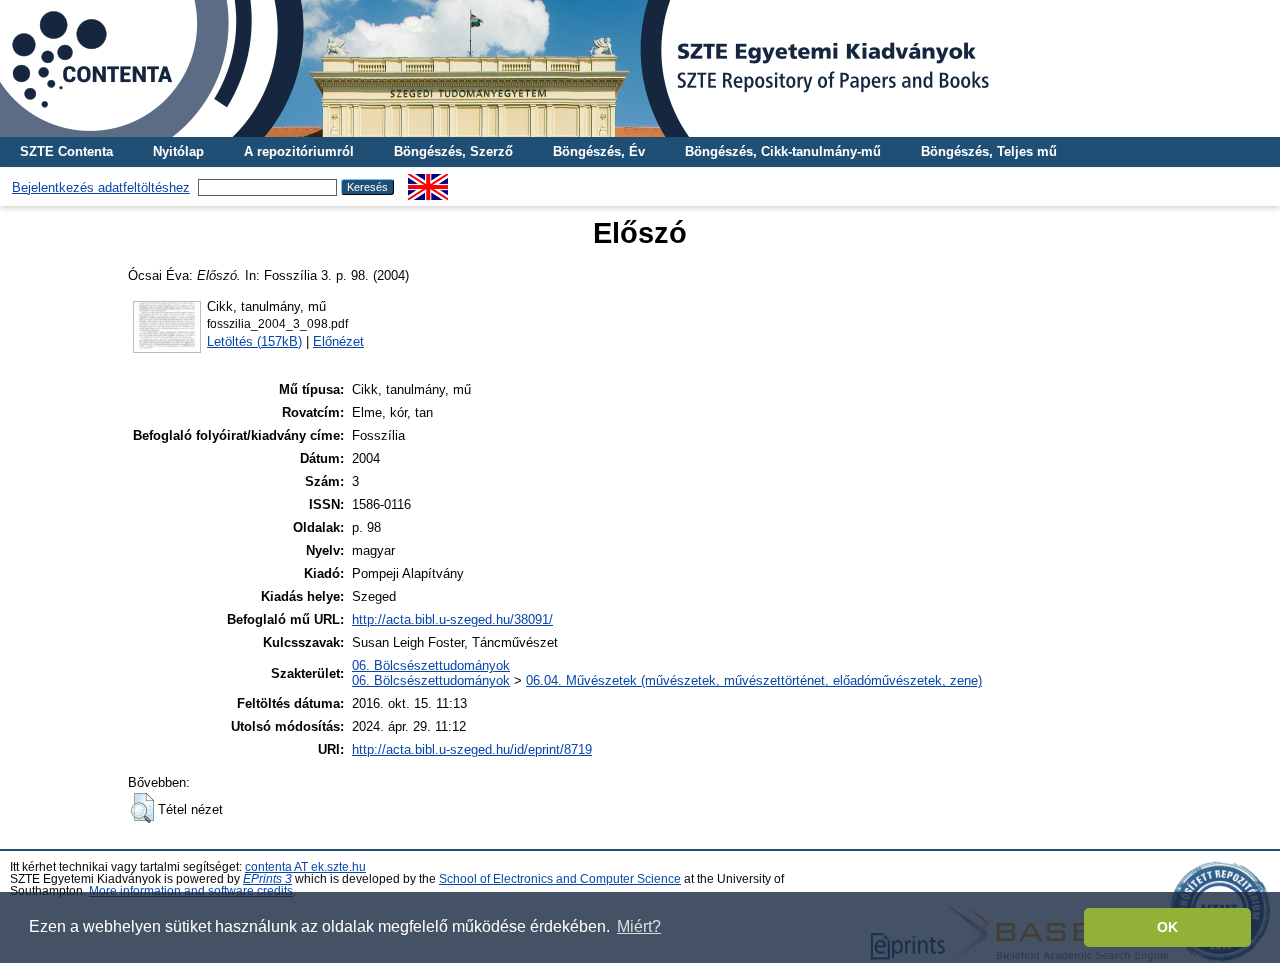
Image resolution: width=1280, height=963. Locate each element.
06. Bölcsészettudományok (431, 665)
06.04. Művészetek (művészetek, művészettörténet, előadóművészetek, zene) (754, 680)
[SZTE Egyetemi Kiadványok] (640, 68)
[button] (142, 808)
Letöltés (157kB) (254, 341)
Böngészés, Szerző (453, 151)
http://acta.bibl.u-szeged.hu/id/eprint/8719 (472, 749)
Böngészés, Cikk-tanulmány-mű (783, 151)
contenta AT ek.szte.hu (305, 867)
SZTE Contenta (66, 151)
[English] (428, 181)
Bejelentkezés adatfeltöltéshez (101, 187)
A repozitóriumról (299, 151)
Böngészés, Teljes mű (989, 151)
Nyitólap (178, 151)
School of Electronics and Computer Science (560, 879)
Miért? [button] (639, 926)
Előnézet (338, 341)
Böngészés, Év (599, 151)
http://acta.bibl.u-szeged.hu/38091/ (452, 619)
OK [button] (1167, 927)
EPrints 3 (267, 879)
